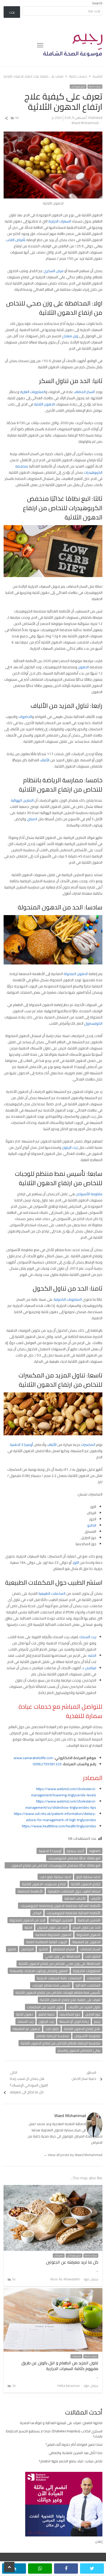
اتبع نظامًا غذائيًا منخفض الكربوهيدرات (74, 1858)
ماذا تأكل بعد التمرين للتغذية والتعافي (76, 2453)
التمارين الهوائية (23, 800)
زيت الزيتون (70, 1147)
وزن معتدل (70, 336)
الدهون (83, 667)
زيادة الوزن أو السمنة (74, 2021)
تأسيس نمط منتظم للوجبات (51, 1985)
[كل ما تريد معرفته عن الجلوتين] (53, 2188)
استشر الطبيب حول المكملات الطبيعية (74, 1891)
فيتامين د (89, 1668)
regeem (95, 1851)
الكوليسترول (93, 1023)
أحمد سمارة (75, 1851)
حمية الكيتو (46, 2014)
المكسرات (88, 1445)
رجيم (97, 2021)
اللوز (76, 1562)
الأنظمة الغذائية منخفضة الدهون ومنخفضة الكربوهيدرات (60, 1906)
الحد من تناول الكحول (52, 1927)
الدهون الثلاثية (44, 404)
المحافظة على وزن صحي (63, 1956)
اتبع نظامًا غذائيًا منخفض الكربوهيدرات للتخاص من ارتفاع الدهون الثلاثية (56, 1865)
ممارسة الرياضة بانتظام (53, 2036)
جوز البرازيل (93, 2014)
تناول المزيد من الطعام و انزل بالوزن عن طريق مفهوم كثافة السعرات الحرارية (60, 2366)
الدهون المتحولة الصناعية (53, 1935)
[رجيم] (73, 45)
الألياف (45, 760)
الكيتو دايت (93, 1956)
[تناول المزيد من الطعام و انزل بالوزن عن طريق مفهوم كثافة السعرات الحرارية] (53, 2291)
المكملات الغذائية (88, 1985)
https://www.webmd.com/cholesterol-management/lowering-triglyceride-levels (64, 1792)
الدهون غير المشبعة (86, 1942)
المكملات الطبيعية (52, 1593)
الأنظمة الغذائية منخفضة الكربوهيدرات (73, 1913)
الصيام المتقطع (64, 1949)
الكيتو (12, 1949)
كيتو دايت (52, 2029)
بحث (12, 12)
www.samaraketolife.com (33, 1758)
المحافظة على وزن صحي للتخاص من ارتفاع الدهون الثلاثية (59, 1964)
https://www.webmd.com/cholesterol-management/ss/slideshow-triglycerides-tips (61, 1804)
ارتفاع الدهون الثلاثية (86, 1884)
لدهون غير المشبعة (26, 2029)
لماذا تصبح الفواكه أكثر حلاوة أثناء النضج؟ (74, 2444)
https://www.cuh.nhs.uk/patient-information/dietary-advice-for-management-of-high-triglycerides (55, 1817)
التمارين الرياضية (89, 1920)
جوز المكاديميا (70, 2014)
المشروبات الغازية (33, 392)
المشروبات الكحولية (68, 1299)
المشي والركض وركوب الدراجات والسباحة (39, 1971)
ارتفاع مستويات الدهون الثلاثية (44, 1884)
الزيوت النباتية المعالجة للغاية (46, 1942)
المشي (32, 819)
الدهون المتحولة (76, 974)
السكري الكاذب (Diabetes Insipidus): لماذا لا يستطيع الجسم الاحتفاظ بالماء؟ (54, 2434)
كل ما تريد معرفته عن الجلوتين (72, 2262)
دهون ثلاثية (25, 2014)
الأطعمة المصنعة (30, 1891)
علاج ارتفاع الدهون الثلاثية (82, 2029)
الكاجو (92, 1525)
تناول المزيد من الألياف (84, 2007)
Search (97, 3)
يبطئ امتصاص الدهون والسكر (79, 2050)
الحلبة (92, 1655)
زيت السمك (88, 1637)
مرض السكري (54, 271)
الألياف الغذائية (75, 1898)
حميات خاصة (95, 87)
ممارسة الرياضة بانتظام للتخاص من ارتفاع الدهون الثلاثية (60, 2043)
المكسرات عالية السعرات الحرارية (59, 1978)
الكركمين (27, 1949)
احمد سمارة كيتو (88, 1877)
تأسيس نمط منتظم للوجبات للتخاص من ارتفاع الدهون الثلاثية (58, 1992)
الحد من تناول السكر (86, 1927)
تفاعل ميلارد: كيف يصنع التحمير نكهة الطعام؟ (71, 2461)
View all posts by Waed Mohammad (73, 2155)
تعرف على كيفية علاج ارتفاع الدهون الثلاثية (70, 2000)
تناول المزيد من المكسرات (45, 2007)
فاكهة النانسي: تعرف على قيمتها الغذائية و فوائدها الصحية (61, 2423)
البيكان (37, 1913)
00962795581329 (47, 1764)
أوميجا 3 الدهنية (21, 1445)
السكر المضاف (84, 392)
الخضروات (25, 717)
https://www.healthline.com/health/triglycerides (59, 1826)
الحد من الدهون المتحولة (27, 1920)
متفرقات (59, 2256)
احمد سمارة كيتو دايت (55, 1877)
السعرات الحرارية (60, 221)
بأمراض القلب (16, 240)
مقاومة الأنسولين (89, 1194)
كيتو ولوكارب (78, 87)
